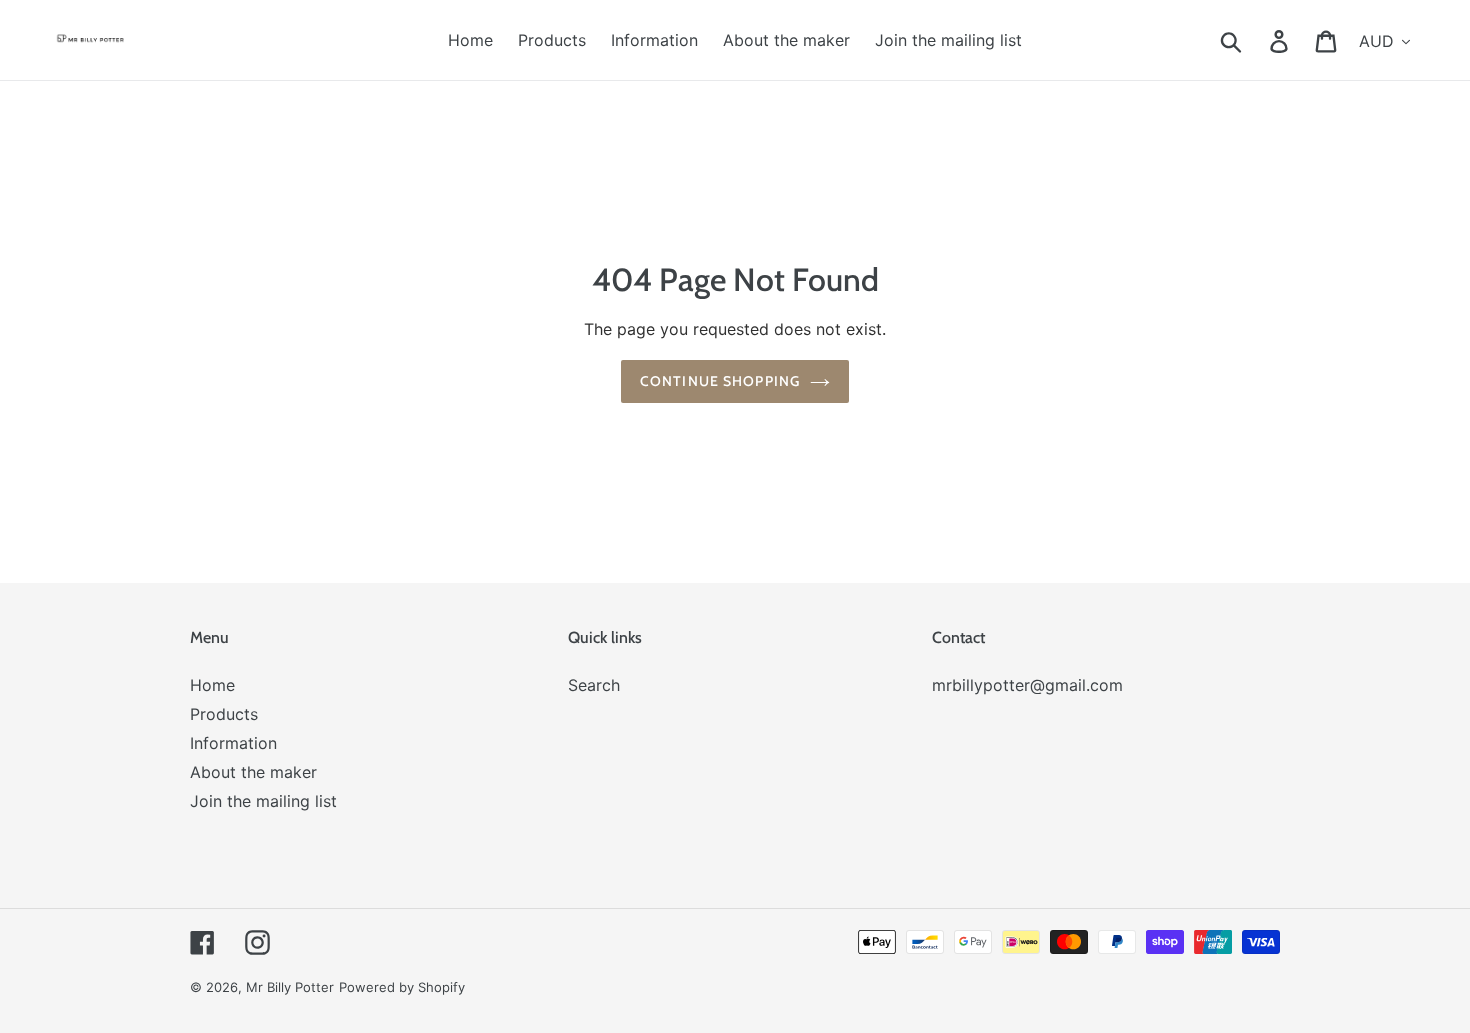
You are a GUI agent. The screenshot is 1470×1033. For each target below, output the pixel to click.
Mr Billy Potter (290, 987)
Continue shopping (720, 381)
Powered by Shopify (402, 987)
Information (233, 743)
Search (594, 685)
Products (224, 714)
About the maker (253, 772)
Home (212, 685)
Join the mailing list (263, 801)
